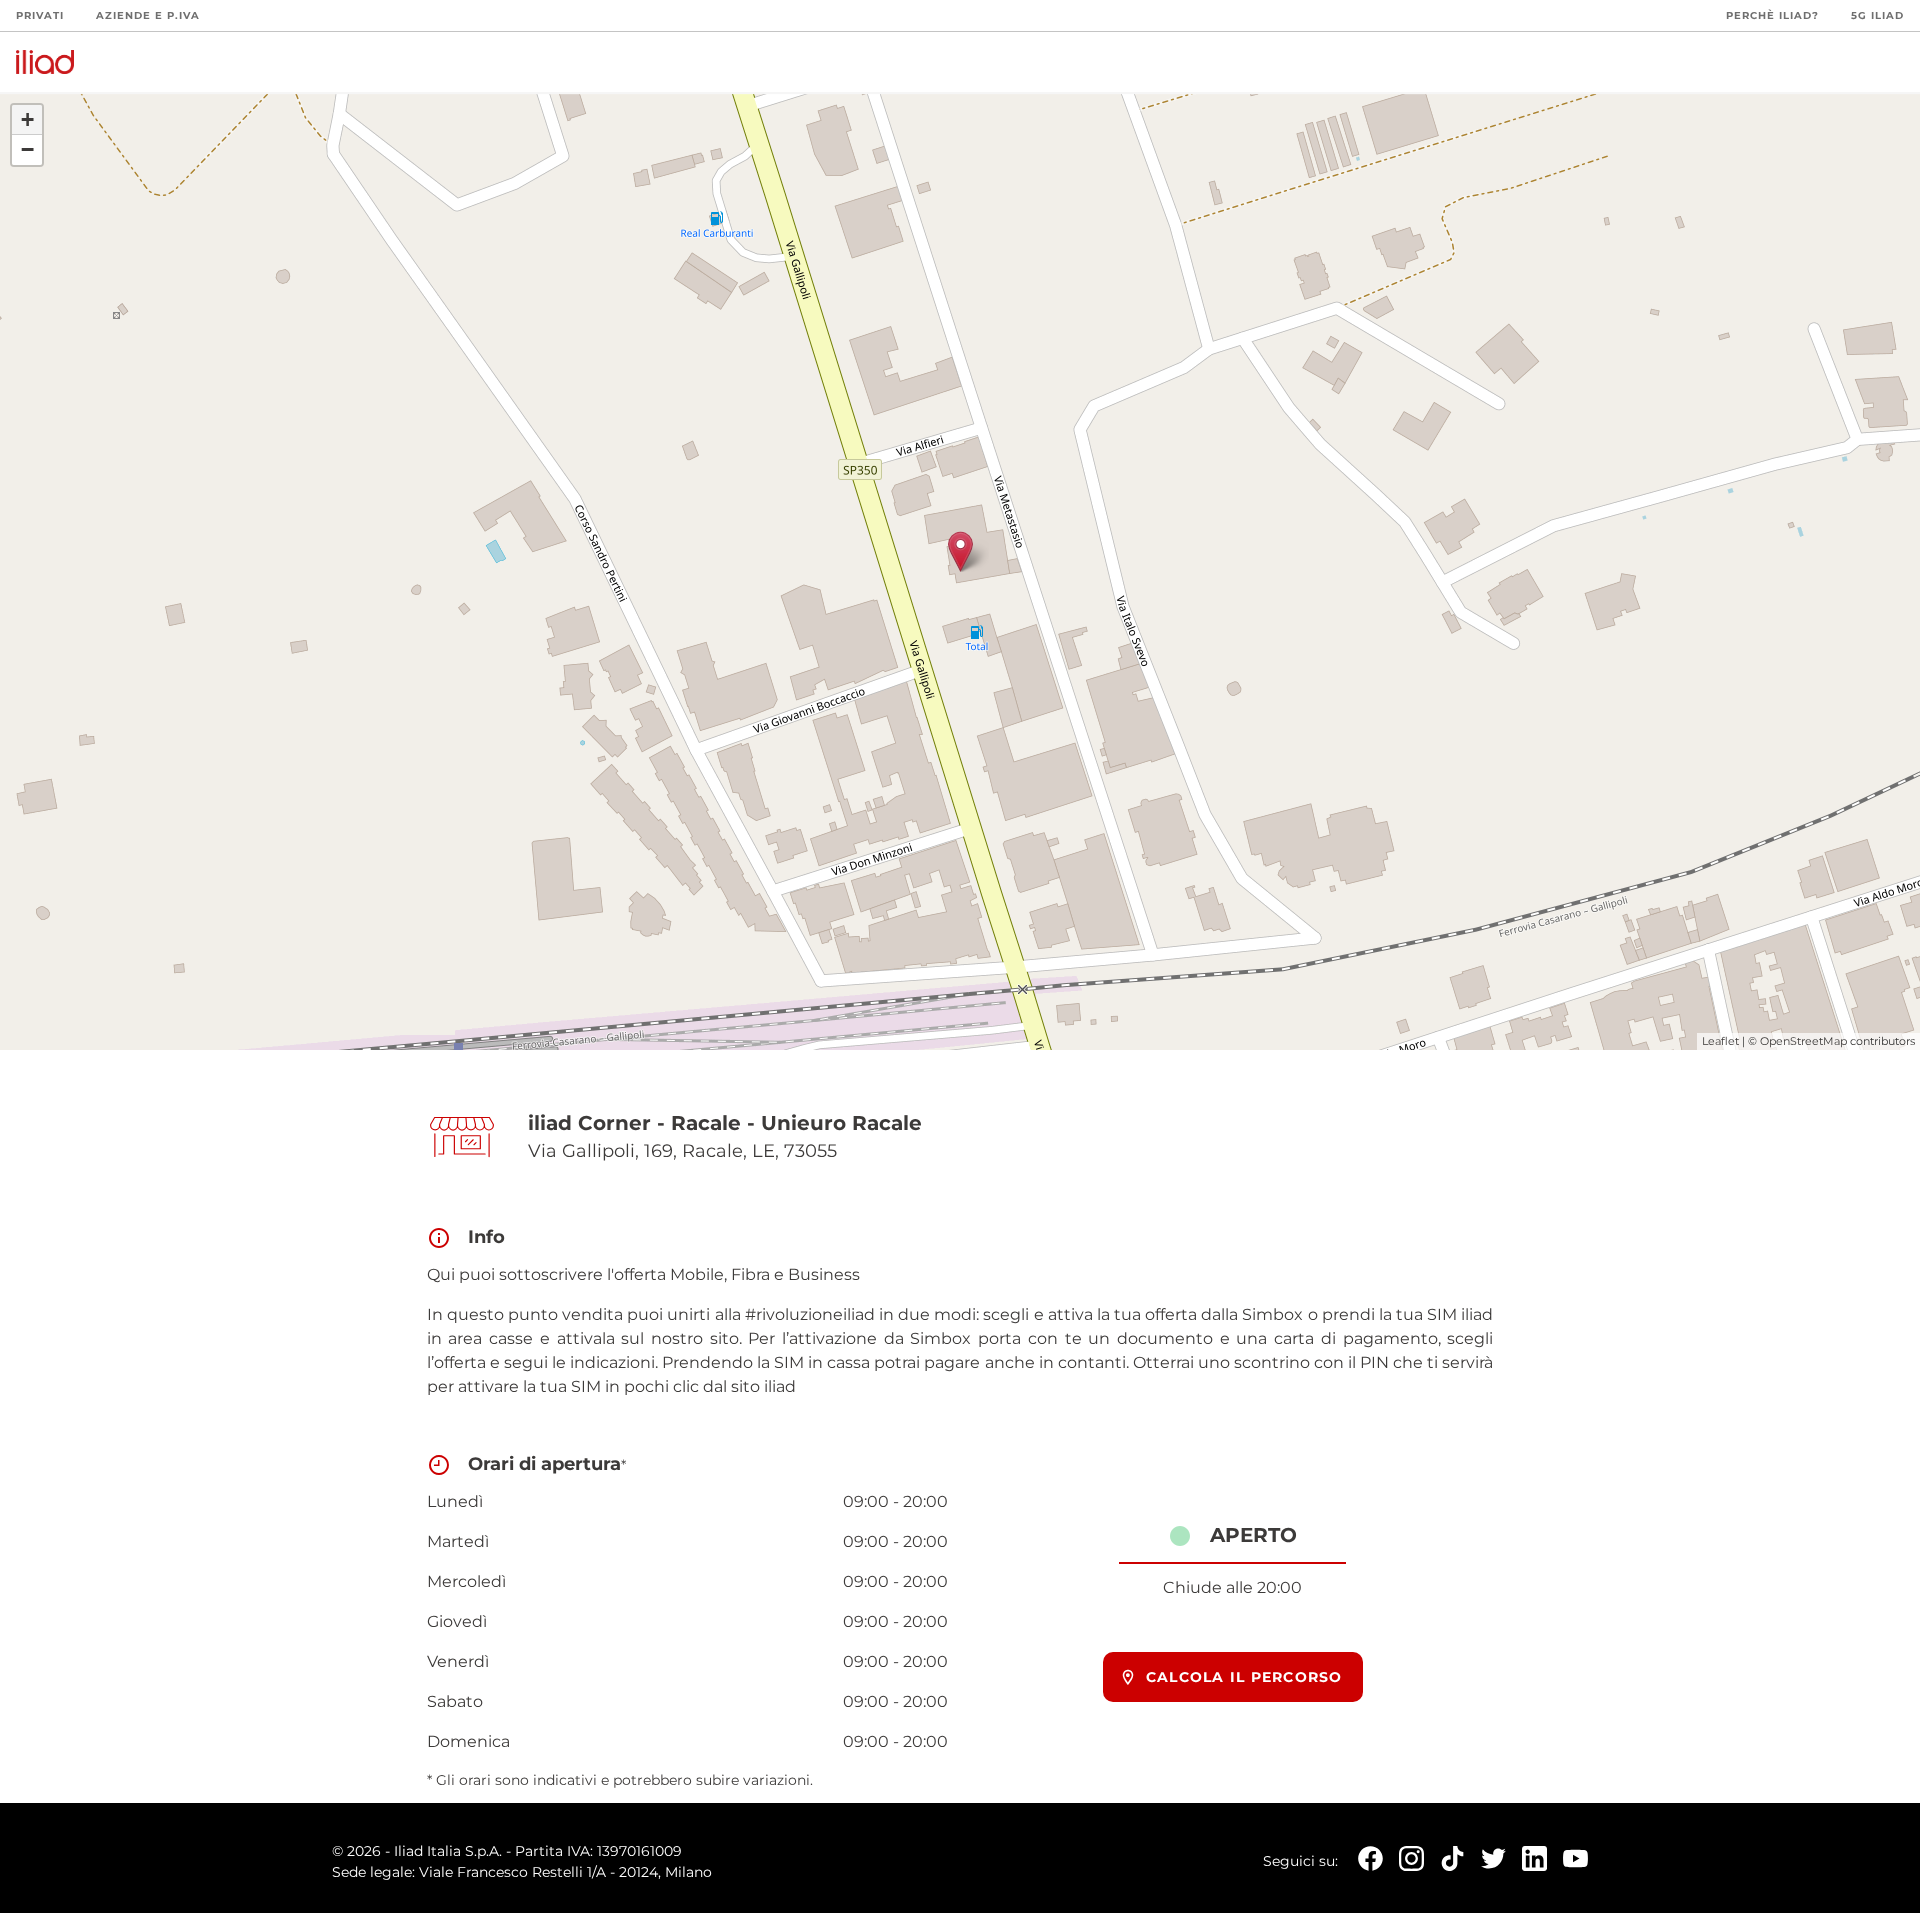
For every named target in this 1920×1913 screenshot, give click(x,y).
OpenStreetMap (1803, 1041)
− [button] (27, 149)
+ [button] (27, 119)
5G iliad (1877, 15)
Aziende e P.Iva (148, 15)
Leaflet (1720, 1041)
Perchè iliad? (1772, 15)
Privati (40, 15)
